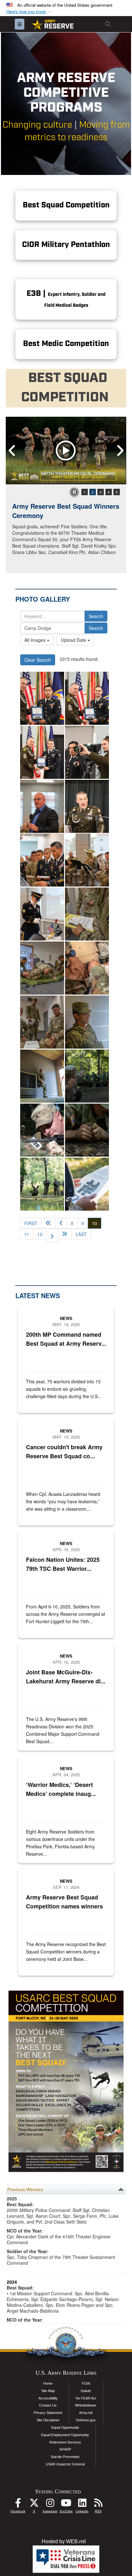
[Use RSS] (98, 2504)
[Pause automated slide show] (74, 492)
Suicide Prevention (65, 2457)
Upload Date (74, 640)
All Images (36, 640)
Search (96, 616)
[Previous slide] (12, 451)
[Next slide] (120, 451)
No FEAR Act (86, 2398)
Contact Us (48, 2405)
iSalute (86, 2391)
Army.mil (86, 2413)
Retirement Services (65, 2442)
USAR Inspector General (65, 2464)
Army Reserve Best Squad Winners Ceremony (66, 511)
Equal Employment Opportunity (65, 2435)
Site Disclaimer (48, 2420)
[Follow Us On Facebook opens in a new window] (18, 2504)
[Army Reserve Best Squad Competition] (87, 1076)
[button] (29, 12)
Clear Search (38, 660)
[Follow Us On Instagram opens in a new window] (50, 2504)
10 (97, 1223)
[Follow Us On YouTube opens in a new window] (66, 2504)
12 (40, 1234)
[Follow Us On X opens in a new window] (34, 2504)
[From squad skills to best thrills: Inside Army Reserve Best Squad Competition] (87, 1022)
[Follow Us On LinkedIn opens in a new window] (82, 2504)
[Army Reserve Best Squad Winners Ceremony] (66, 451)
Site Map (48, 2391)
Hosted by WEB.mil (64, 2541)
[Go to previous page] (61, 1223)
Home (48, 2383)
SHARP (65, 2449)
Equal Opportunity (65, 2427)
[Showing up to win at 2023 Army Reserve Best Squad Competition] (42, 698)
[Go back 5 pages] (48, 1223)
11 (27, 1234)
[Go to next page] (52, 1235)
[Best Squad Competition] (87, 914)
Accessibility (48, 2398)
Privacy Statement (48, 2413)
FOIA (86, 2383)
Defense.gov (86, 2420)
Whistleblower (86, 2405)
